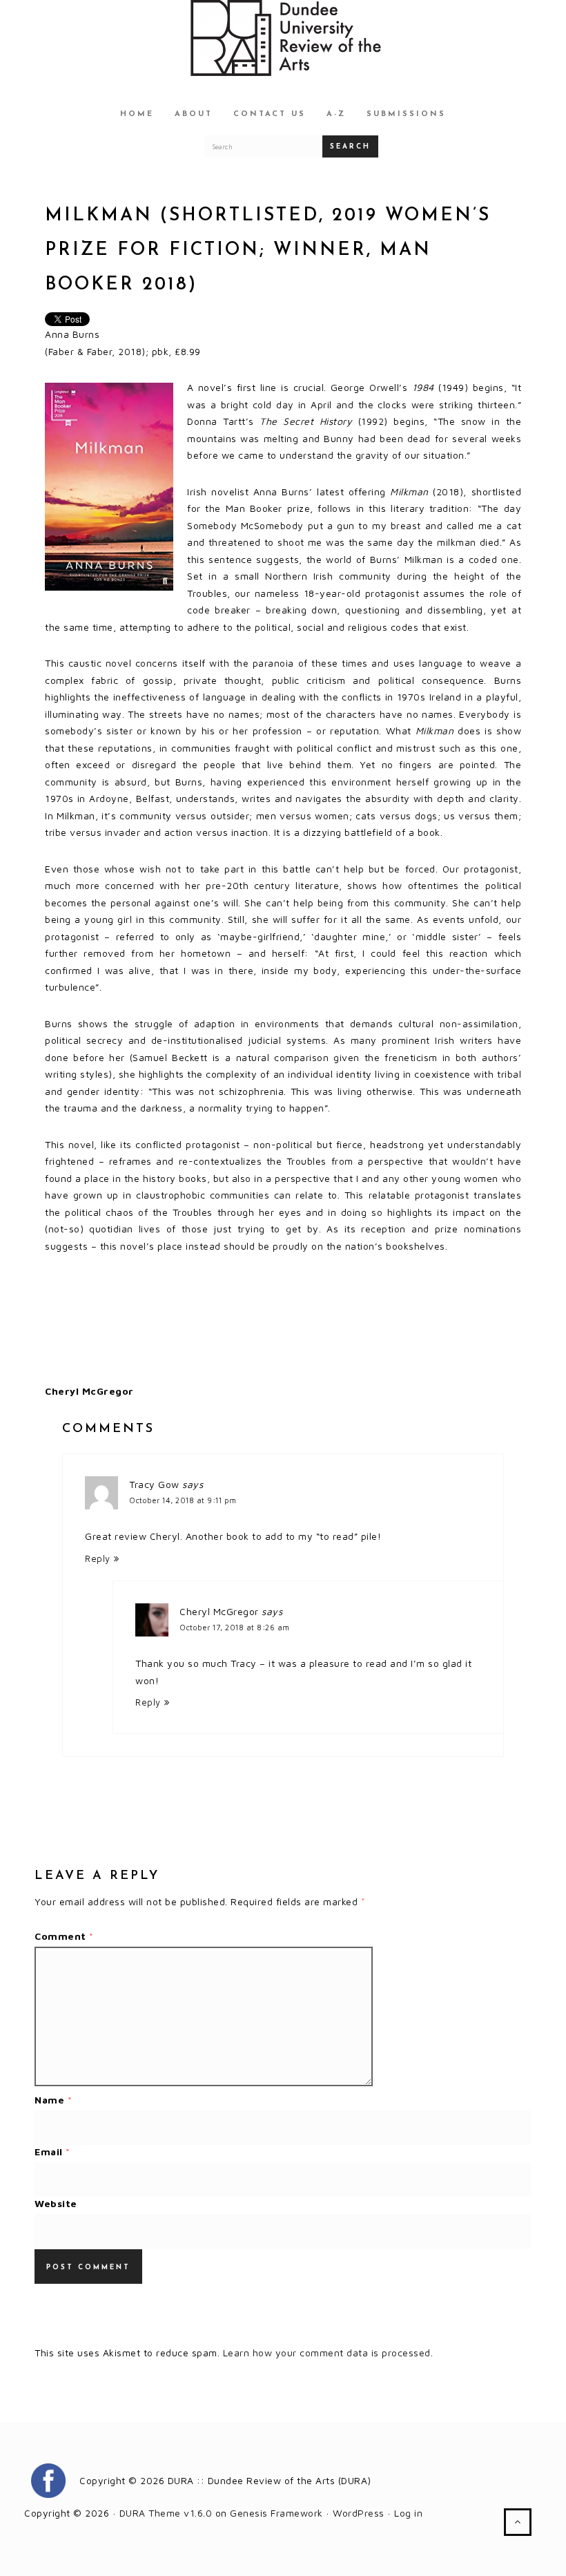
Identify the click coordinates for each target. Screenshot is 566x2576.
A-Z (336, 114)
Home (137, 114)
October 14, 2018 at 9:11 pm (183, 1500)
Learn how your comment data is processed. (328, 2353)
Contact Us (270, 114)
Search (350, 147)
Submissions (406, 114)
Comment (64, 1936)
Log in (408, 2513)
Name (53, 2100)
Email (52, 2152)
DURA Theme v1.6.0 (166, 2513)
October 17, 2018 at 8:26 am (235, 1627)
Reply (98, 1559)
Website (56, 2203)
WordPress (359, 2513)
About (194, 114)
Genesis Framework (276, 2513)
